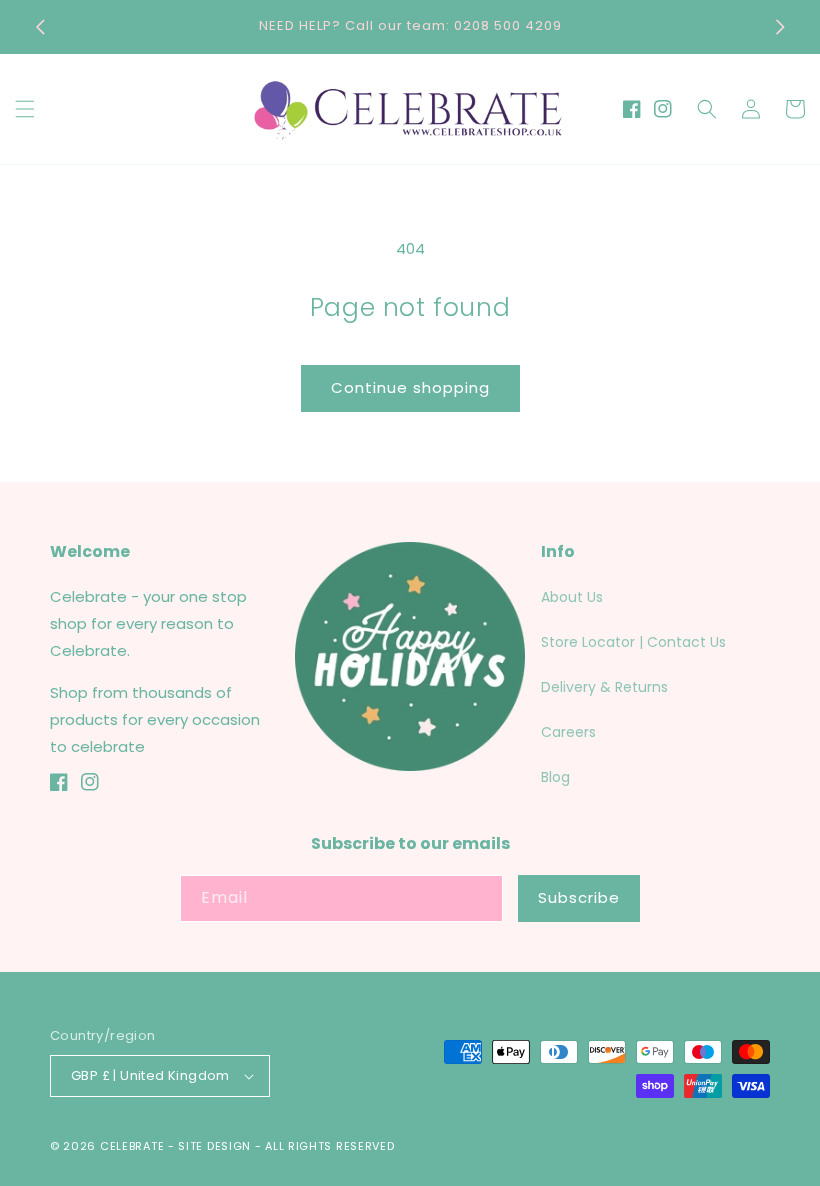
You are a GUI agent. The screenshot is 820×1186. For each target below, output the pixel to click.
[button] (25, 109)
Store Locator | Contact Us (633, 642)
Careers (568, 732)
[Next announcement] (780, 27)
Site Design (214, 1146)
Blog (555, 777)
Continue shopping (410, 387)
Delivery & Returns (604, 687)
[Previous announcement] (40, 27)
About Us (572, 597)
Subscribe (579, 897)
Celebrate (132, 1146)
